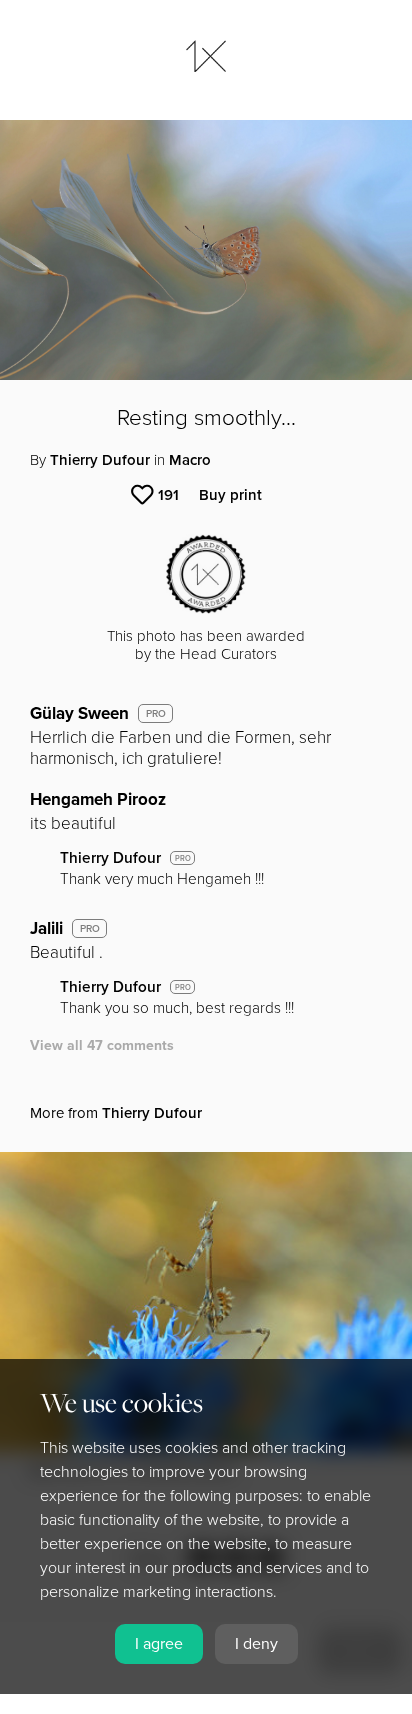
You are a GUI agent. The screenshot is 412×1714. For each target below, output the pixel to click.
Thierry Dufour (100, 460)
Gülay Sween (79, 713)
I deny (256, 1644)
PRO (156, 714)
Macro (190, 460)
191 (168, 495)
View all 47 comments (102, 1045)
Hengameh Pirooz (98, 799)
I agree (159, 1644)
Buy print (230, 495)
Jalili (46, 928)
